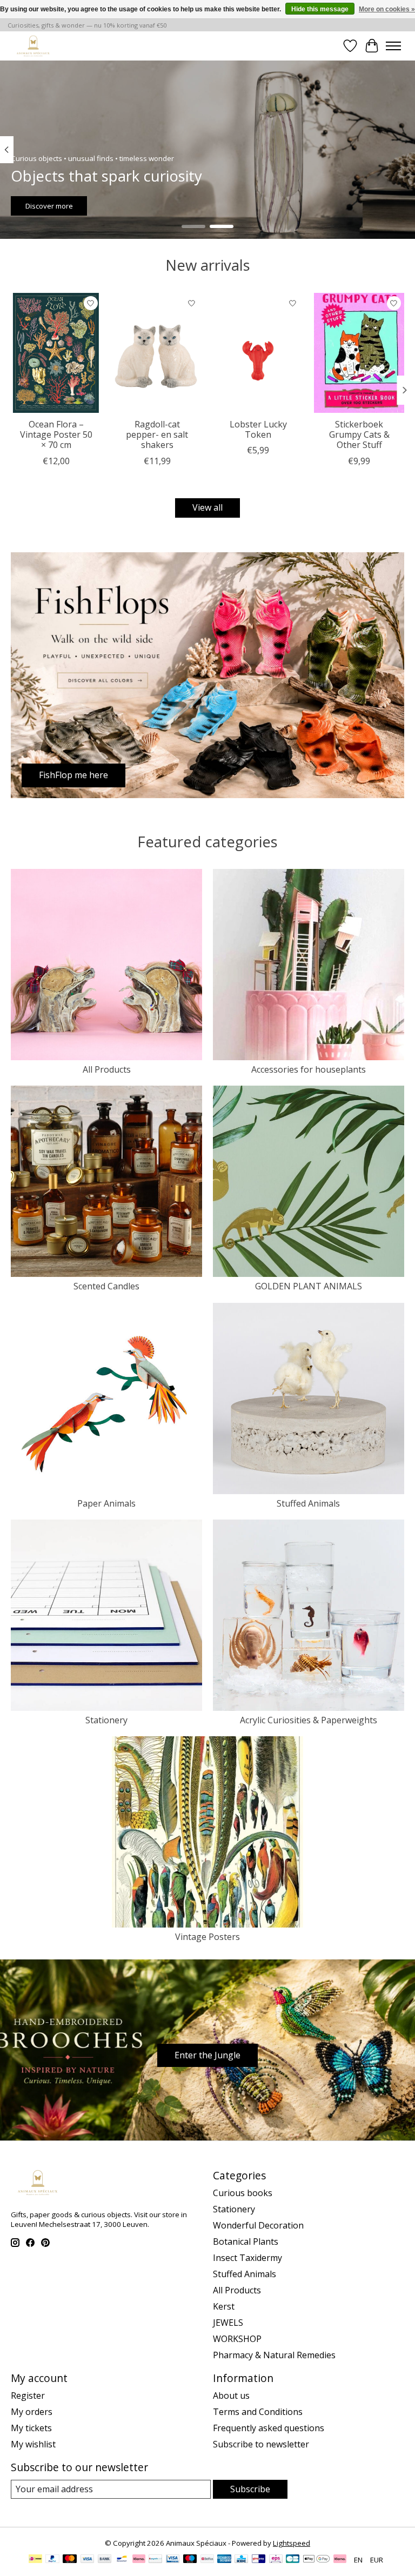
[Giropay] (259, 2560)
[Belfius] (207, 2560)
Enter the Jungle (207, 2055)
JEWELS (228, 2323)
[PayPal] (52, 2560)
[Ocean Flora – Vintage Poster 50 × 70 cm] (56, 353)
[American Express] (224, 2560)
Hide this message (320, 9)
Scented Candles (106, 1286)
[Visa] (88, 2560)
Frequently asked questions (269, 2428)
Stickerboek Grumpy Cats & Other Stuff (359, 434)
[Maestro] (190, 2560)
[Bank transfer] (105, 2560)
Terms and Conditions (258, 2412)
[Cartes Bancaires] (293, 2560)
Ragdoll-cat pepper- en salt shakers (157, 434)
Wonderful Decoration (258, 2225)
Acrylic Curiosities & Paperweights (309, 1720)
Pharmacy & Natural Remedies (274, 2355)
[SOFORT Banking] (139, 2560)
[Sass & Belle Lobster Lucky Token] (258, 353)
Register (28, 2396)
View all (207, 507)
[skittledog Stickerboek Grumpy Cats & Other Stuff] (359, 353)
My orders (32, 2412)
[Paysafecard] (155, 2560)
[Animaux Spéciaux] (33, 46)
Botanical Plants (246, 2242)
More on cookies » (387, 9)
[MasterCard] (70, 2560)
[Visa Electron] (173, 2560)
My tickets (31, 2428)
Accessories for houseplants (309, 1069)
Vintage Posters (207, 1937)
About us (231, 2396)
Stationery (106, 1720)
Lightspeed (292, 2543)
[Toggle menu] (393, 46)
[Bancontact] (122, 2560)
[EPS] (276, 2560)
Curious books (243, 2193)
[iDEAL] (35, 2560)
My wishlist (33, 2444)
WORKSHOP (237, 2339)
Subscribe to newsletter (261, 2444)
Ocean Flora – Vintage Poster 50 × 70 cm (56, 434)
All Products (107, 1069)
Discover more (49, 205)
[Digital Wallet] (316, 2560)
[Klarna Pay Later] (340, 2560)
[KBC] (241, 2560)
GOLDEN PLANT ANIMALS (309, 1286)
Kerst (224, 2306)
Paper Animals (106, 1503)
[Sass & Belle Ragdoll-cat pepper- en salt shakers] (157, 353)
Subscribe (250, 2489)
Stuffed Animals (308, 1503)
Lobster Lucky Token (258, 429)
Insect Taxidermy (247, 2258)
